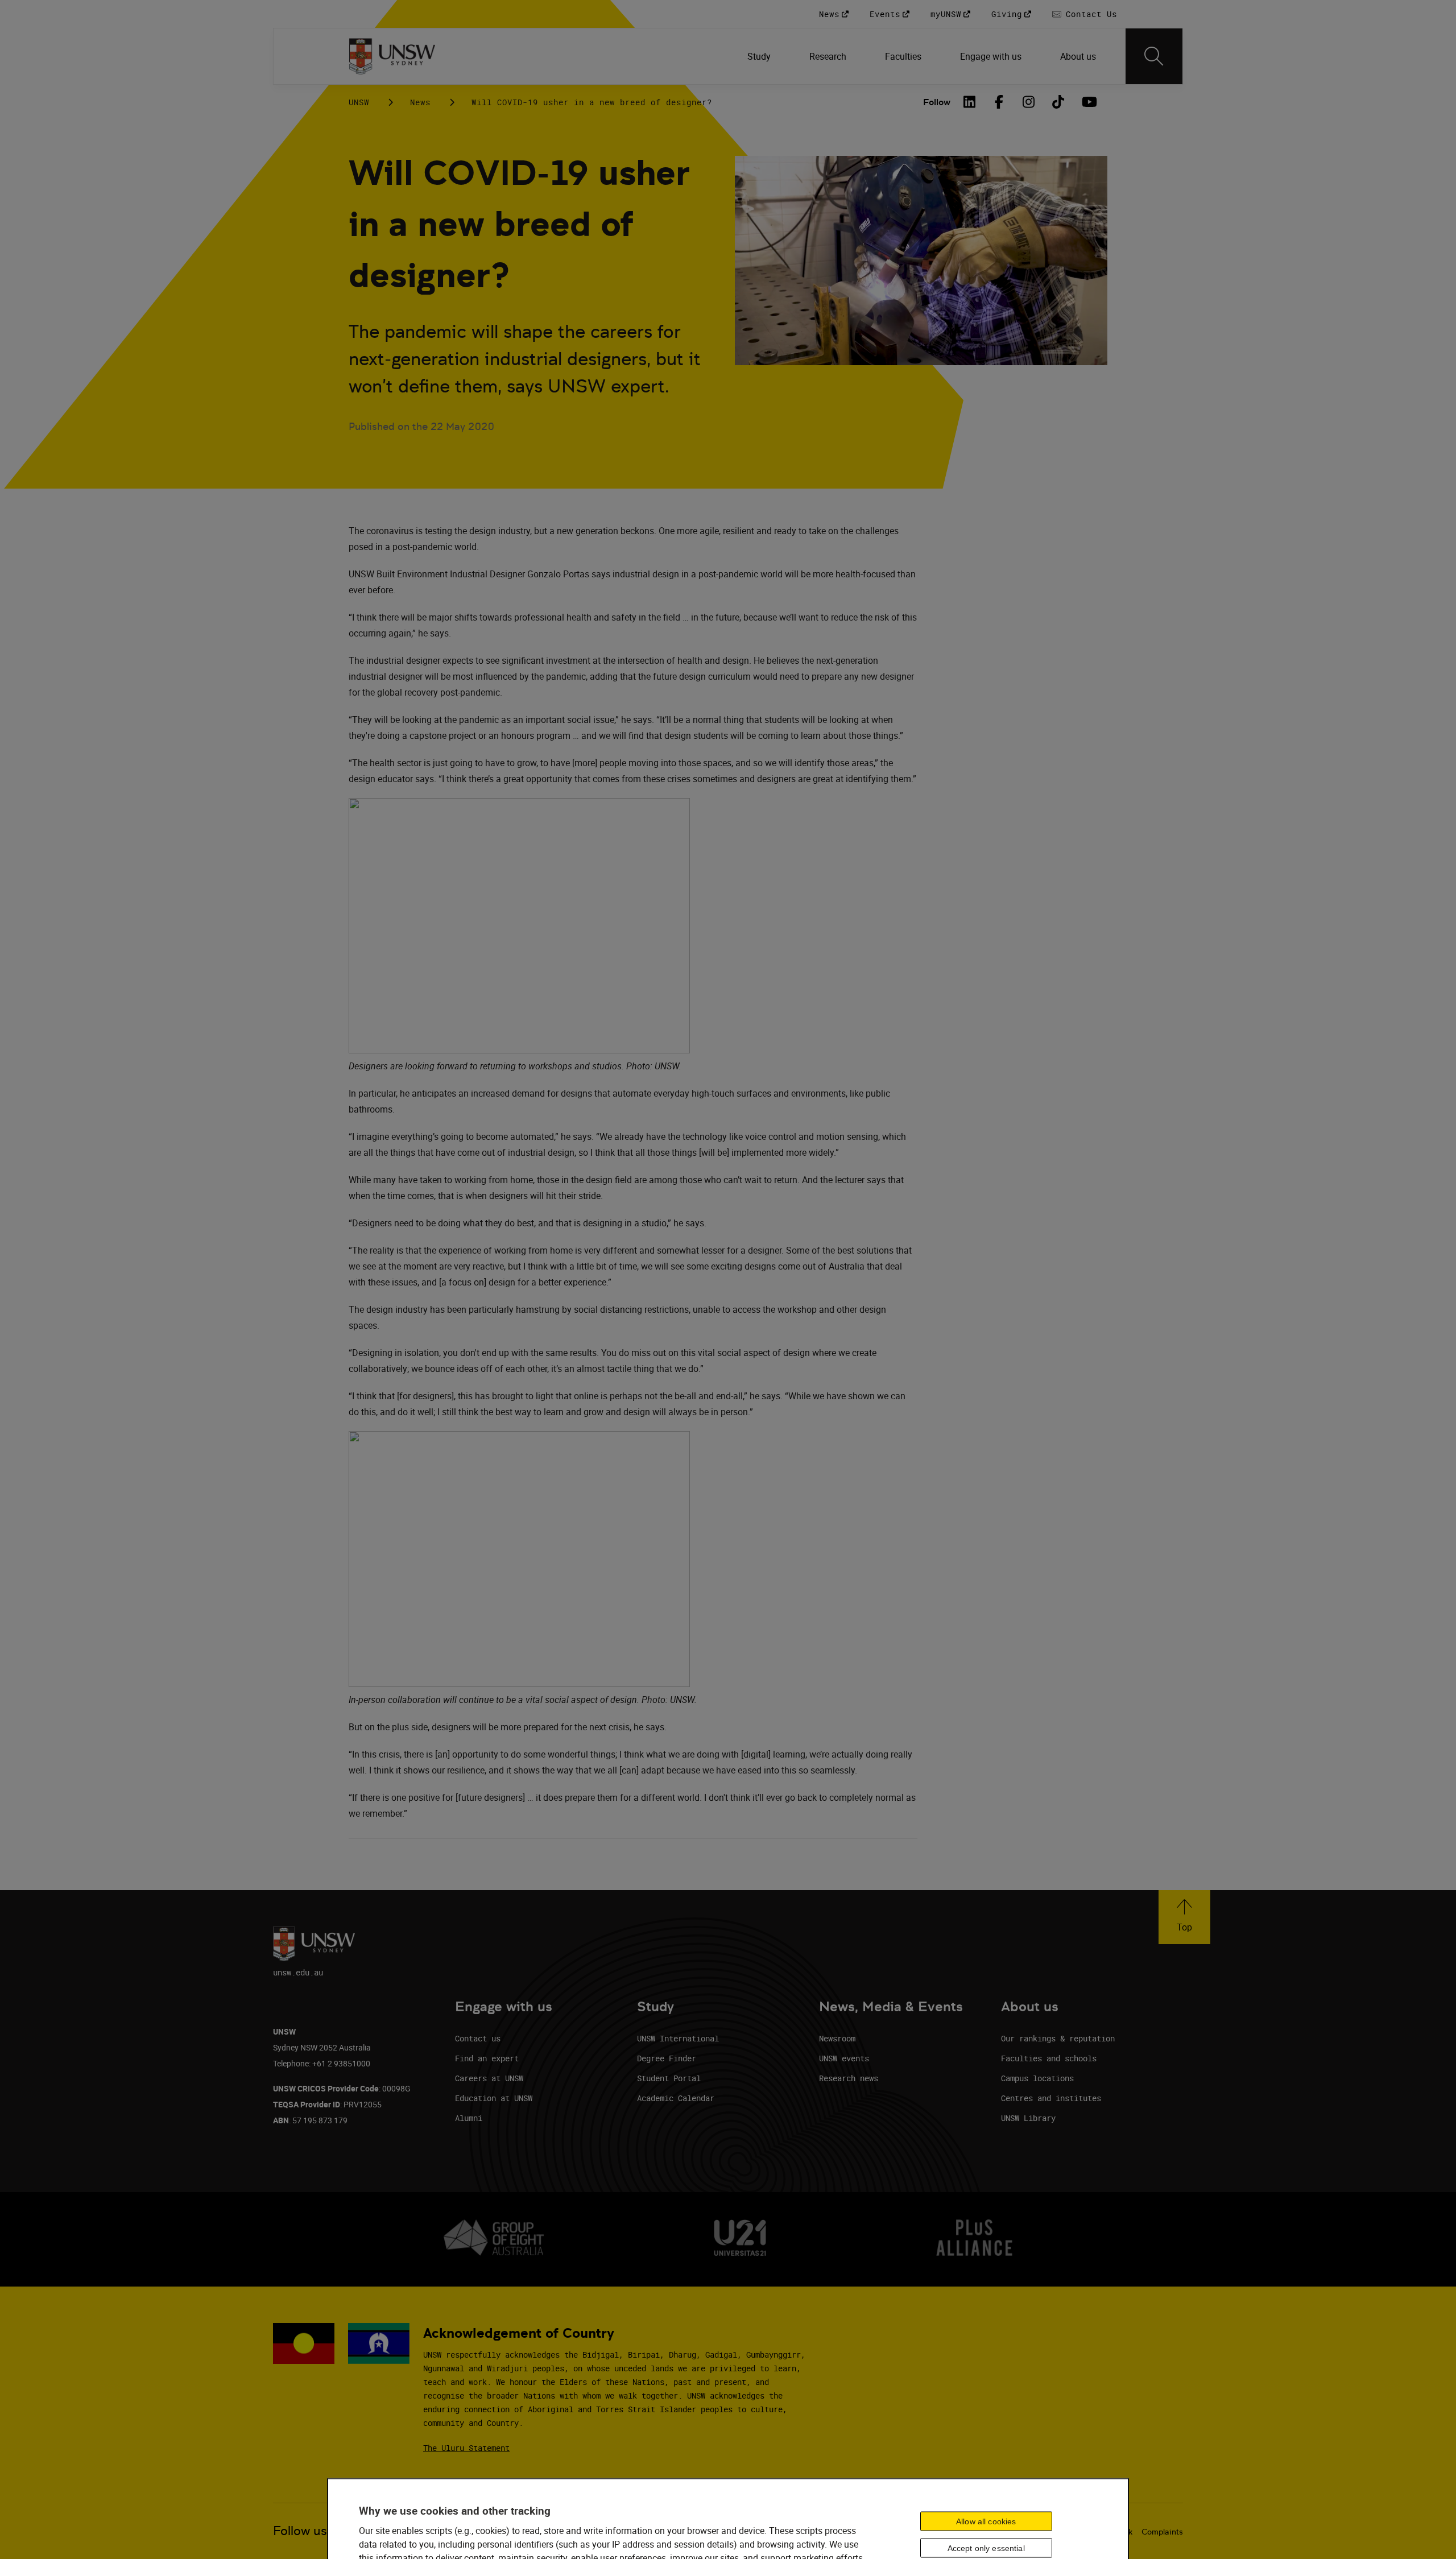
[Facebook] (999, 102)
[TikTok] (1058, 102)
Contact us (478, 2038)
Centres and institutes (1051, 2098)
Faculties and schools (1049, 2058)
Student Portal (669, 2078)
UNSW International (678, 2038)
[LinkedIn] (970, 102)
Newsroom (837, 2038)
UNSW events (844, 2058)
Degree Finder (667, 2058)
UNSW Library (1028, 2118)
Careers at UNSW (489, 2078)
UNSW (359, 102)
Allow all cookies (986, 2521)
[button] (1184, 1917)
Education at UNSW (494, 2098)
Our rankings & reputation (1058, 2038)
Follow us (300, 2531)
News (420, 102)
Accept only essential (986, 2548)
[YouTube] (1088, 102)
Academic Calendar (676, 2098)
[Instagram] (1029, 102)
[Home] (392, 56)
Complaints (1162, 2532)
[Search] (1154, 56)
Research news (849, 2078)
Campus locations (1037, 2078)
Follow (937, 102)
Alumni (469, 2118)
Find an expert (487, 2058)
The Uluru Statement (466, 2448)
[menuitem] (760, 56)
